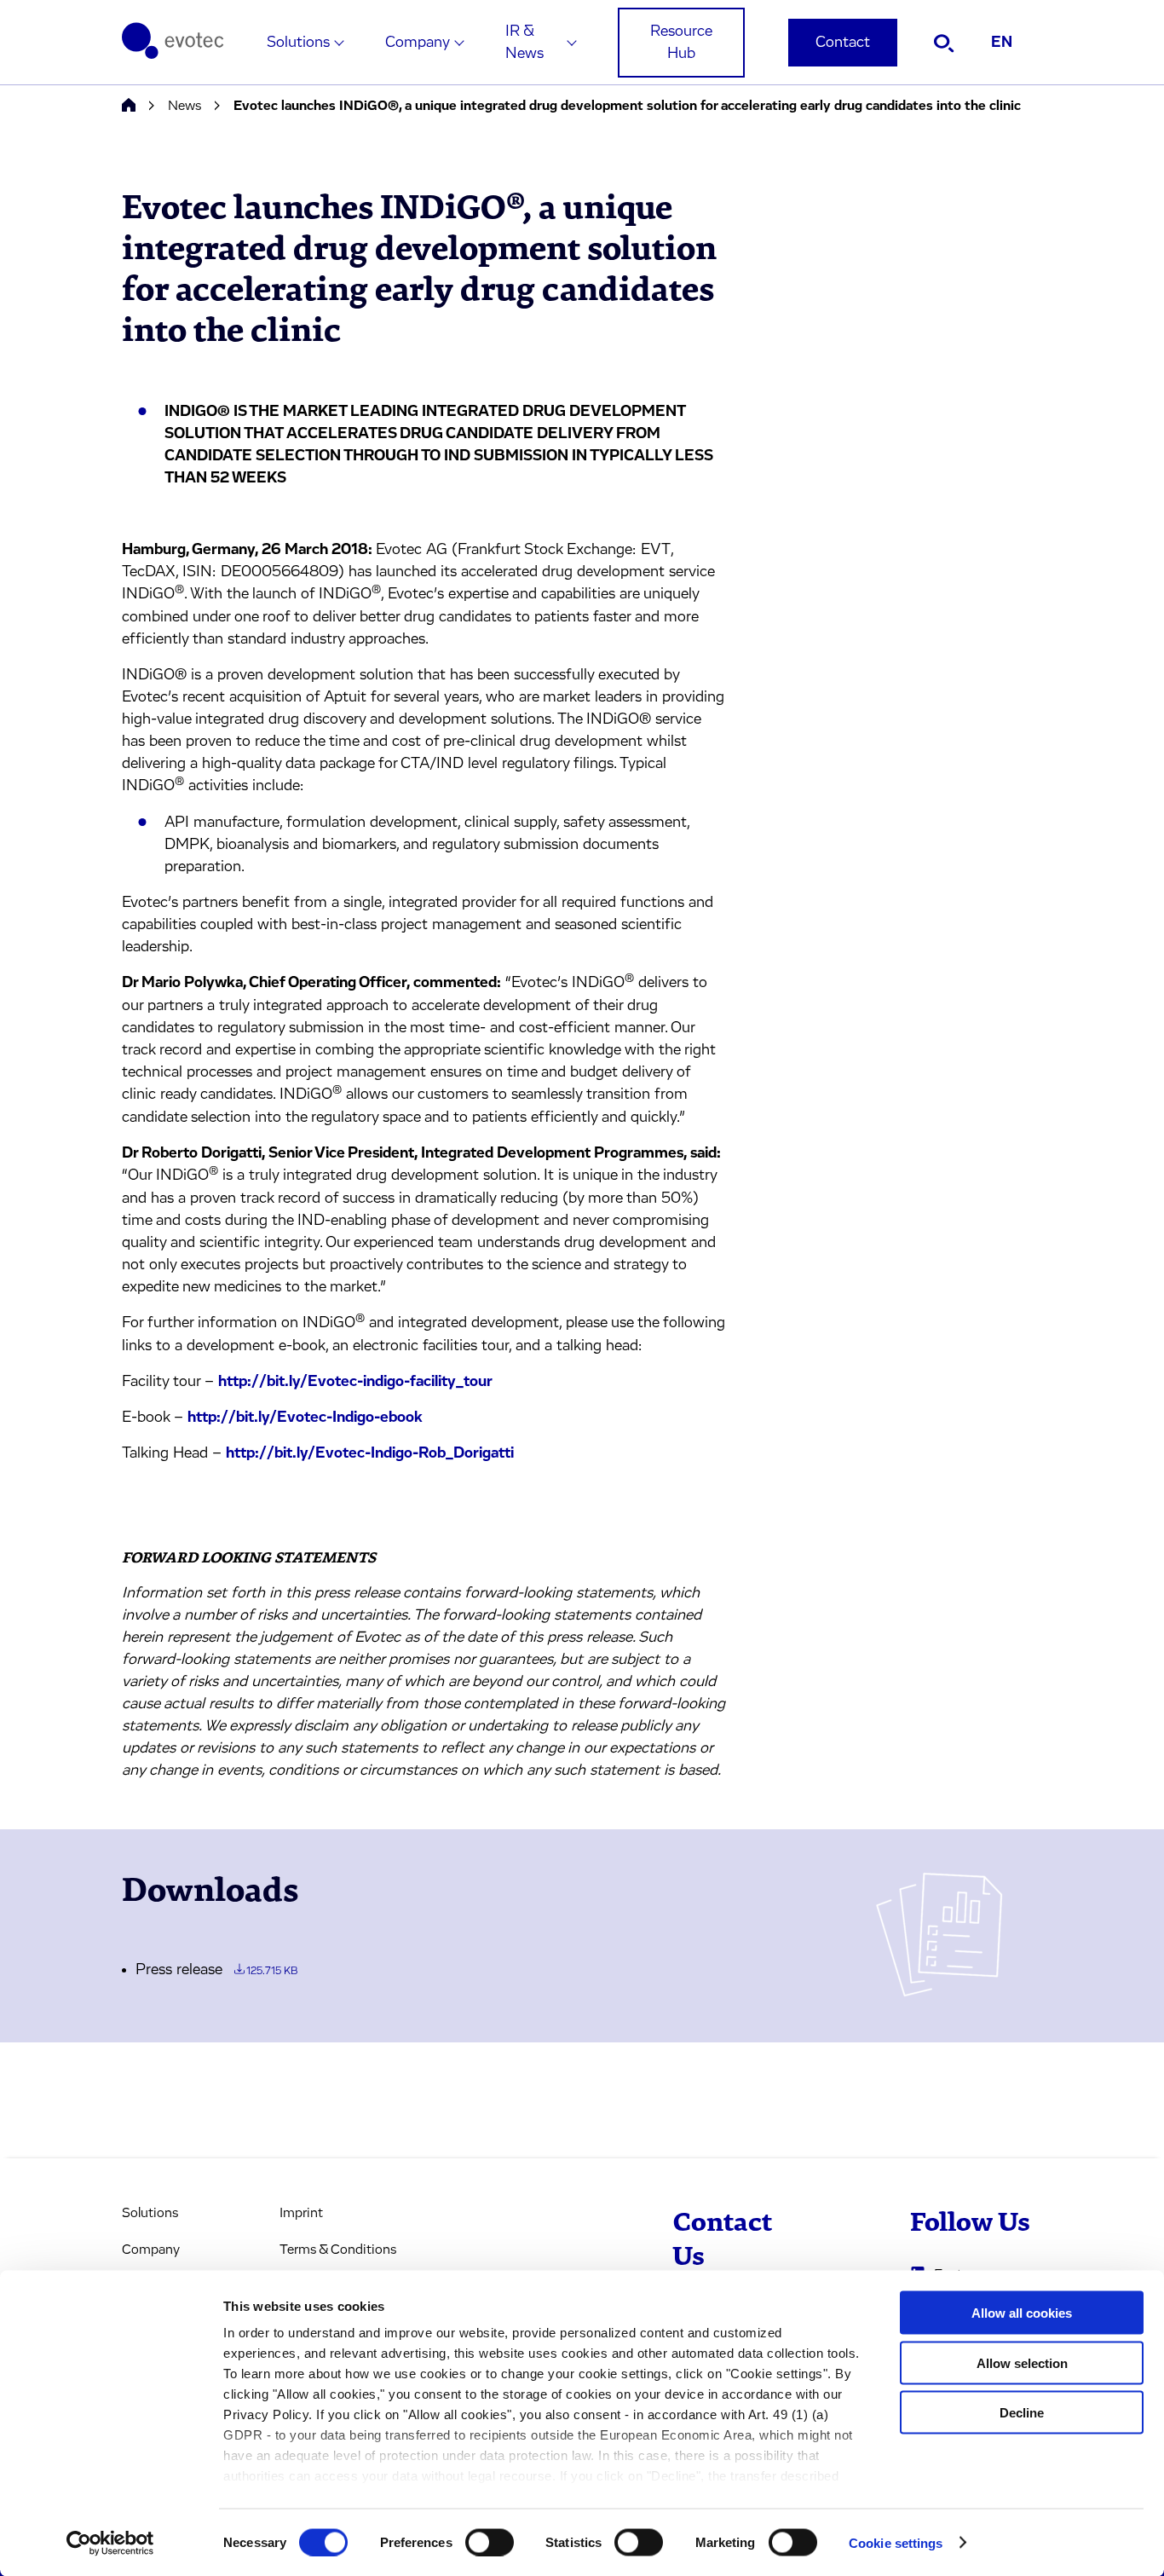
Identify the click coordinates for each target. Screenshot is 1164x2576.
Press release (216, 1970)
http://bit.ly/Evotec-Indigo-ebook (305, 1418)
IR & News (524, 43)
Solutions (298, 43)
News (184, 106)
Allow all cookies (1022, 2313)
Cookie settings (896, 2542)
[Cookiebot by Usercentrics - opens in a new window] (110, 2543)
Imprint (301, 2213)
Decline (1022, 2413)
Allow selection (1022, 2362)
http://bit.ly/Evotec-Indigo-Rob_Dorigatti (370, 1453)
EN (1002, 43)
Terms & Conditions (338, 2250)
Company (418, 43)
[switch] (490, 2542)
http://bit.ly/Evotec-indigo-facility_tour (355, 1382)
